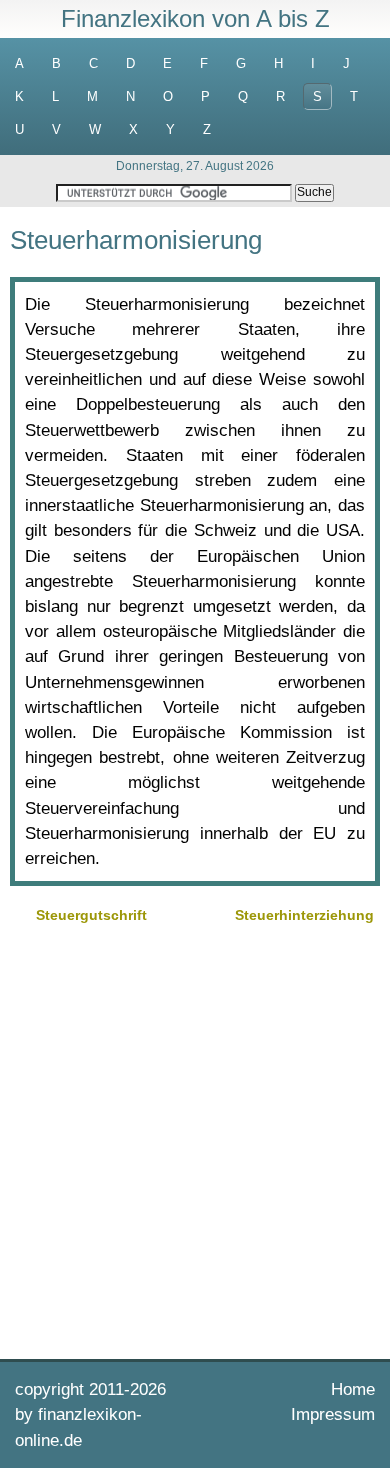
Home (353, 1389)
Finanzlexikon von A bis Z (195, 18)
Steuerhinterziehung (304, 915)
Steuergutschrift (91, 915)
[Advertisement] (195, 1139)
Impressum (333, 1414)
